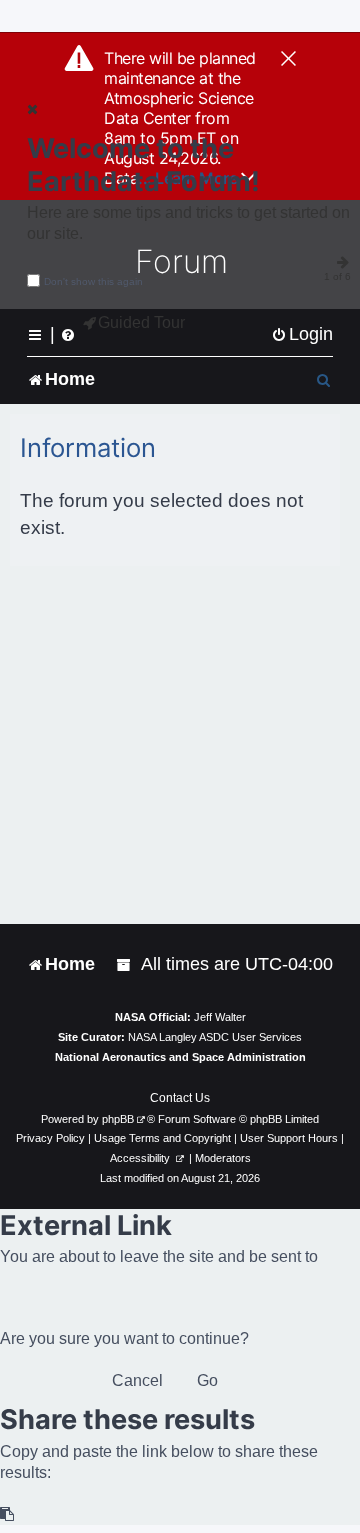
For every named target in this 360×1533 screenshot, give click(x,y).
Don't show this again (93, 281)
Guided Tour (141, 322)
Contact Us (180, 1098)
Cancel (137, 1380)
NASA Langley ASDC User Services (215, 1037)
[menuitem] (302, 334)
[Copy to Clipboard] (8, 1514)
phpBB (118, 1119)
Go (207, 1380)
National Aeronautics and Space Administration (180, 1057)
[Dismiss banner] (288, 60)
